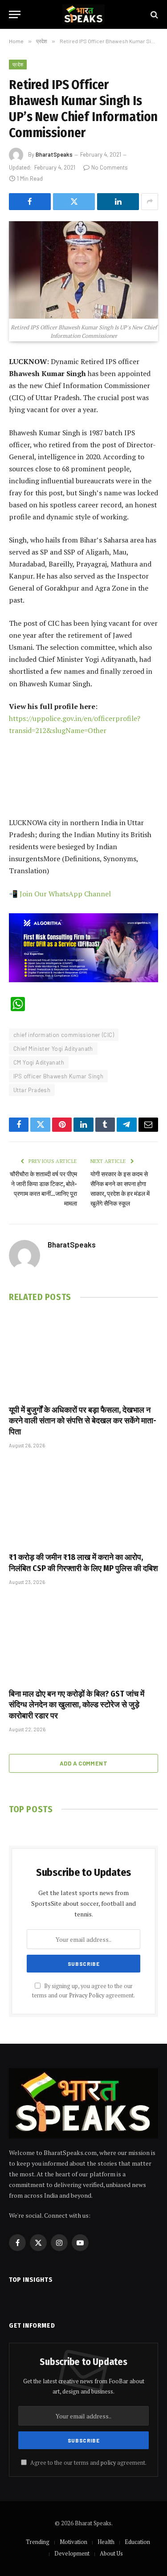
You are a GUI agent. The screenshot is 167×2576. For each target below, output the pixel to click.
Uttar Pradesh (32, 1090)
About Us (111, 2553)
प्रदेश (18, 64)
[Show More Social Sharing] (150, 202)
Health (106, 2542)
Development (72, 2553)
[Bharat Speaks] (83, 14)
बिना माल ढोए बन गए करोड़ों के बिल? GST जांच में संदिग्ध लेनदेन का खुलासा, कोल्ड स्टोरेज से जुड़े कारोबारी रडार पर (77, 1705)
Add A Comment (83, 1763)
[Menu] (15, 14)
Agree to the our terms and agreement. (88, 2463)
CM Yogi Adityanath (39, 1062)
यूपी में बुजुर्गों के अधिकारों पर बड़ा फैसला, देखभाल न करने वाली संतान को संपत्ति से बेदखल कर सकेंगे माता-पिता (83, 1421)
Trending (38, 2542)
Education (137, 2542)
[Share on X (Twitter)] (74, 202)
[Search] (153, 14)
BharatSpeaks (54, 154)
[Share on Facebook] (30, 202)
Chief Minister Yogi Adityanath (53, 1049)
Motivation (73, 2542)
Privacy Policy (87, 1995)
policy (108, 2463)
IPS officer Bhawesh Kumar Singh (58, 1076)
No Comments (110, 167)
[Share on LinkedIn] (118, 202)
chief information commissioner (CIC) (64, 1035)
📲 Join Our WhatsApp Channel (60, 894)
